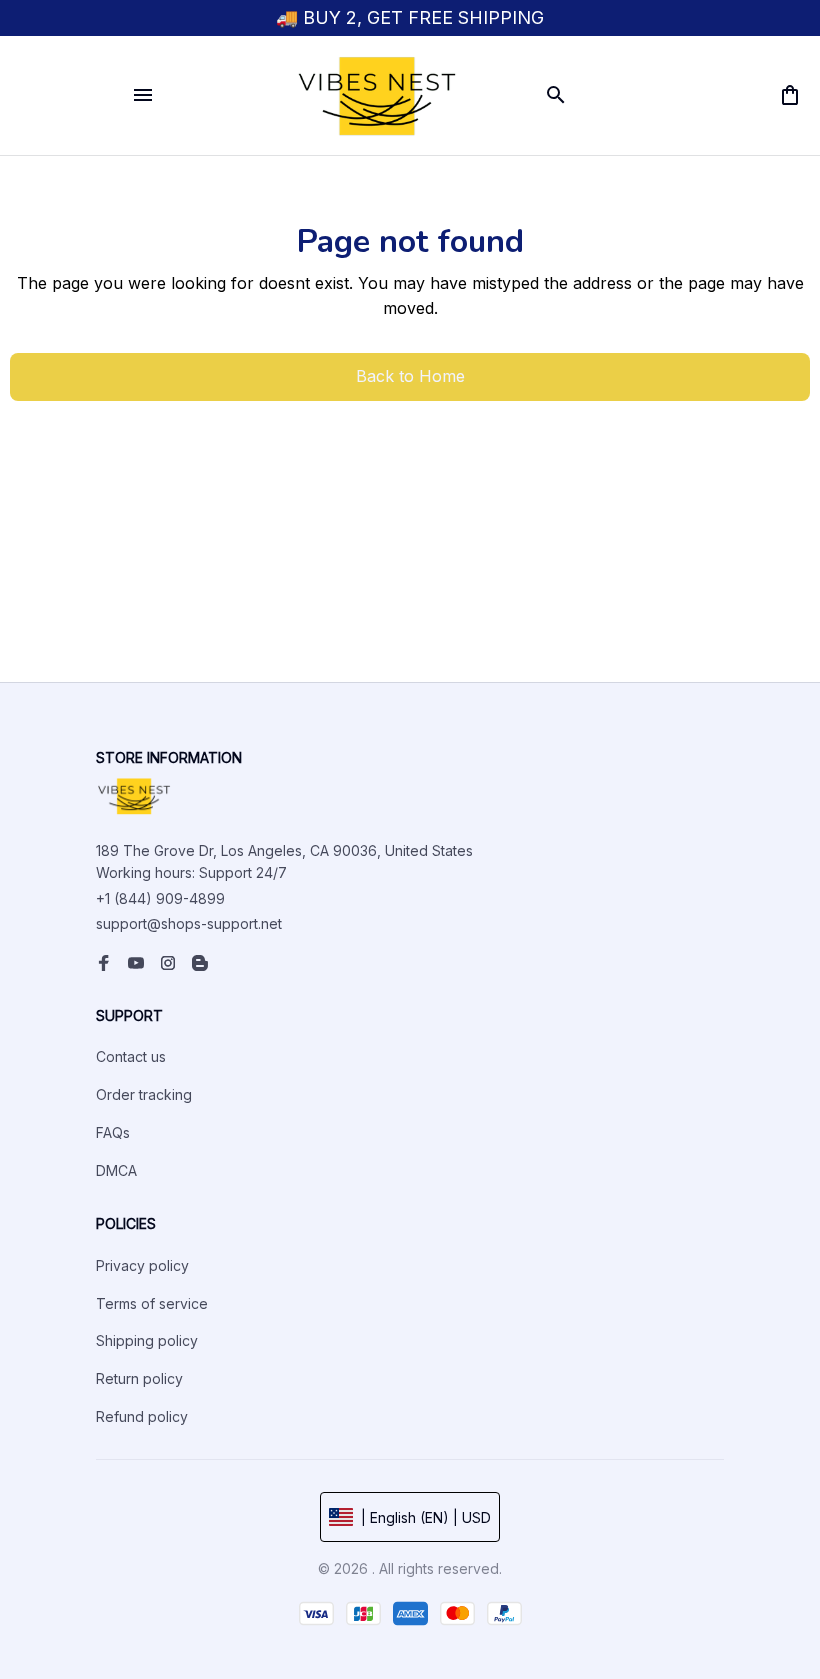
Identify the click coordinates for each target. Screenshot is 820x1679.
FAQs (113, 1132)
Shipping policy (147, 1340)
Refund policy (142, 1416)
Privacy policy (142, 1265)
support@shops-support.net (189, 923)
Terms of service (152, 1303)
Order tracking (144, 1094)
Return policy (139, 1378)
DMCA (116, 1170)
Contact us (131, 1056)
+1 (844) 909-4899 (160, 898)
